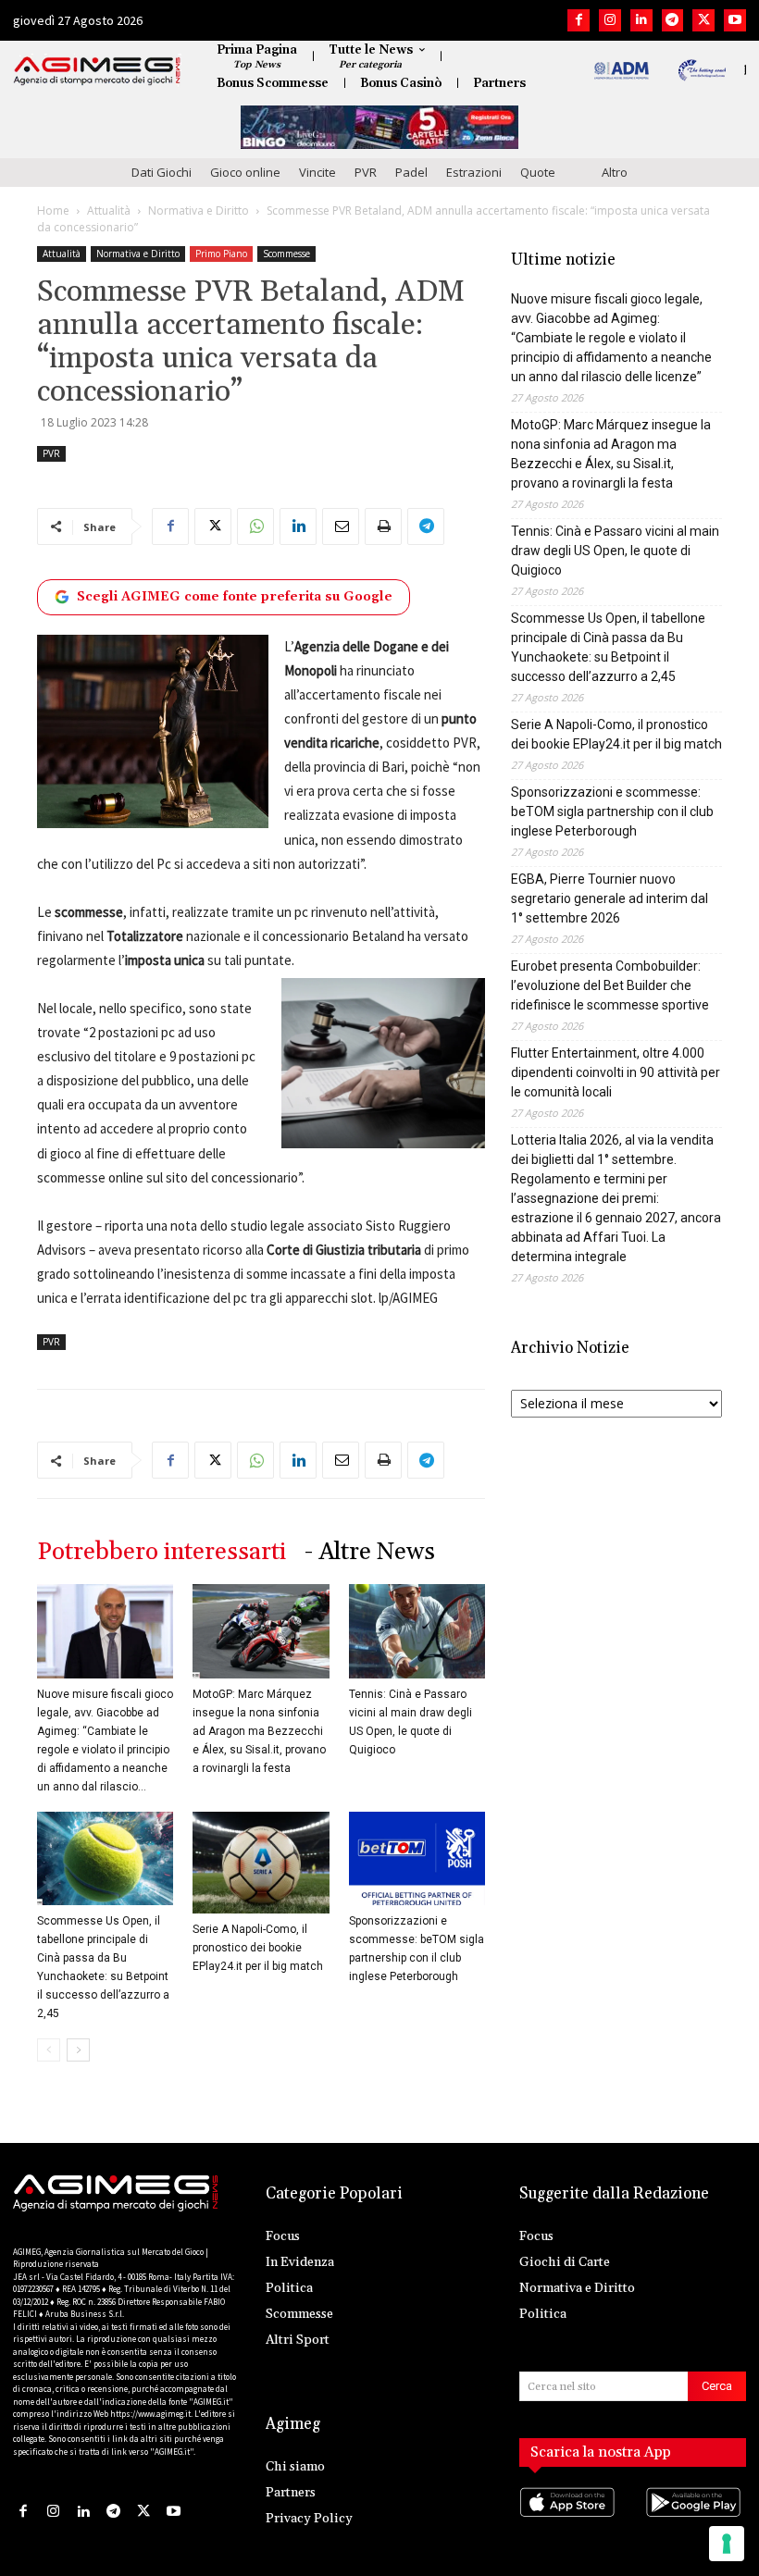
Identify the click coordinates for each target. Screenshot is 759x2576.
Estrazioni (474, 172)
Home (53, 211)
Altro (615, 172)
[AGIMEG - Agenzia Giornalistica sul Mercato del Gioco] (97, 71)
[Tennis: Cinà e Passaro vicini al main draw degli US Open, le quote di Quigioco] (417, 1631)
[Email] (341, 526)
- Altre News (370, 1552)
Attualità (109, 211)
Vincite (317, 172)
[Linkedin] (641, 20)
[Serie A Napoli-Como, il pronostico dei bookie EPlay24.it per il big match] (261, 1863)
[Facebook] (579, 20)
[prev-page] (49, 2050)
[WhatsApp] (255, 526)
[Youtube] (735, 20)
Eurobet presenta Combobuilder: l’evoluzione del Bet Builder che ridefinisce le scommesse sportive (610, 985)
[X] (703, 20)
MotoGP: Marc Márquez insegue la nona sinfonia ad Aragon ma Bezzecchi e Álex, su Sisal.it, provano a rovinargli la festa (259, 1731)
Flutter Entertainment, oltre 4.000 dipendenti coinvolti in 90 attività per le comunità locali (616, 1072)
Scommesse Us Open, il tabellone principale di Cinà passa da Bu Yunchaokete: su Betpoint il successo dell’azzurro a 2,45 (608, 647)
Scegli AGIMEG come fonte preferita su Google (235, 597)
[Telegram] (673, 20)
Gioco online (245, 172)
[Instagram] (610, 20)
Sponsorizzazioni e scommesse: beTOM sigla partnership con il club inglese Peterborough (612, 811)
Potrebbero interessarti (162, 1552)
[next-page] (78, 2050)
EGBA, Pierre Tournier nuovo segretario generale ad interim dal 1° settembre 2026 (610, 898)
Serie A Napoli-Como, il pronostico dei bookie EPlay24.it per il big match (258, 1948)
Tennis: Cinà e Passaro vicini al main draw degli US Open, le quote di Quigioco (615, 551)
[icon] (570, 2521)
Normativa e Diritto (199, 211)
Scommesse (286, 254)
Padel (411, 172)
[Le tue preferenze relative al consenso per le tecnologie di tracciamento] (727, 2544)
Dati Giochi (162, 172)
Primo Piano (221, 254)
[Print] (383, 526)
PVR (366, 172)
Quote (538, 172)
